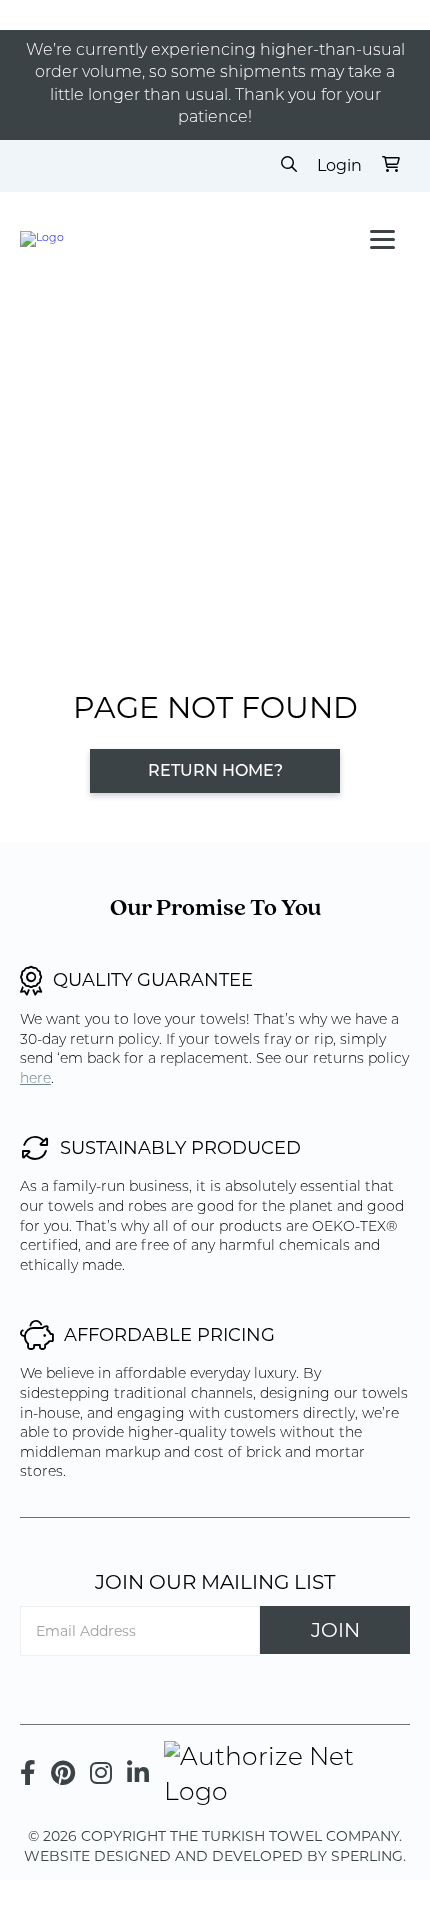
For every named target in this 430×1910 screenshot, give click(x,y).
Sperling (367, 1856)
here (35, 1079)
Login (339, 165)
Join (335, 1630)
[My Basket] (391, 166)
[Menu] (382, 239)
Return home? (215, 772)
